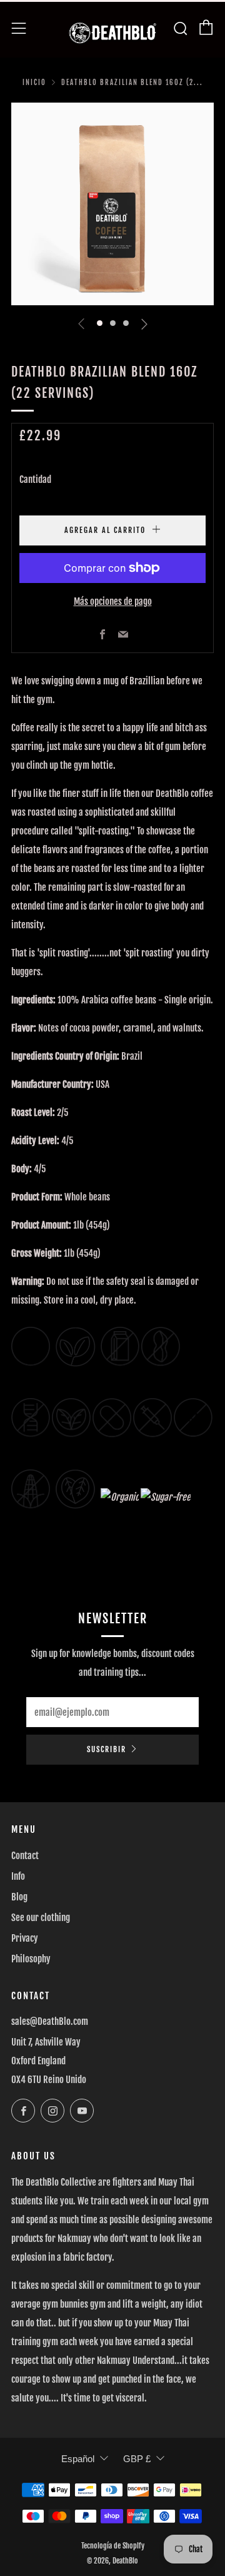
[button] (100, 323)
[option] (112, 204)
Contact (25, 1856)
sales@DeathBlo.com (50, 2021)
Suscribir (107, 1749)
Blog (19, 1897)
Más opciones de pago (113, 601)
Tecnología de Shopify (113, 2546)
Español (78, 2459)
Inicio (34, 83)
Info (18, 1876)
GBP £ (137, 2459)
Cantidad (35, 479)
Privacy (25, 1938)
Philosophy (31, 1959)
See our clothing (41, 1918)
